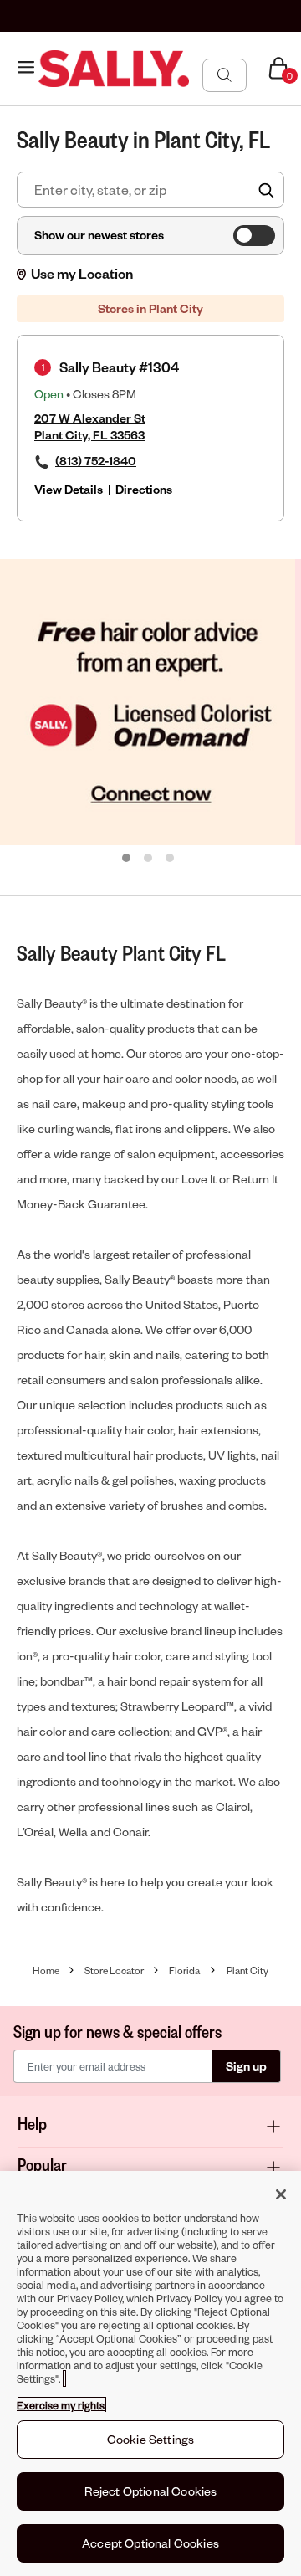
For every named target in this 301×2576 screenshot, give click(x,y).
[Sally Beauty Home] (114, 69)
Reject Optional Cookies (151, 2491)
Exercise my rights (61, 2405)
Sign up (246, 2066)
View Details (69, 489)
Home (46, 1970)
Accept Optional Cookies (150, 2543)
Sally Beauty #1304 (119, 367)
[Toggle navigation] (26, 68)
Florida (184, 1970)
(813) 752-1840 (96, 461)
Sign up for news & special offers (117, 2031)
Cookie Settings (150, 2439)
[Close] (281, 2194)
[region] (150, 2373)
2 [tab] (149, 859)
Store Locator (114, 1970)
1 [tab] (127, 859)
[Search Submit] (224, 74)
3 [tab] (171, 859)
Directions (144, 489)
